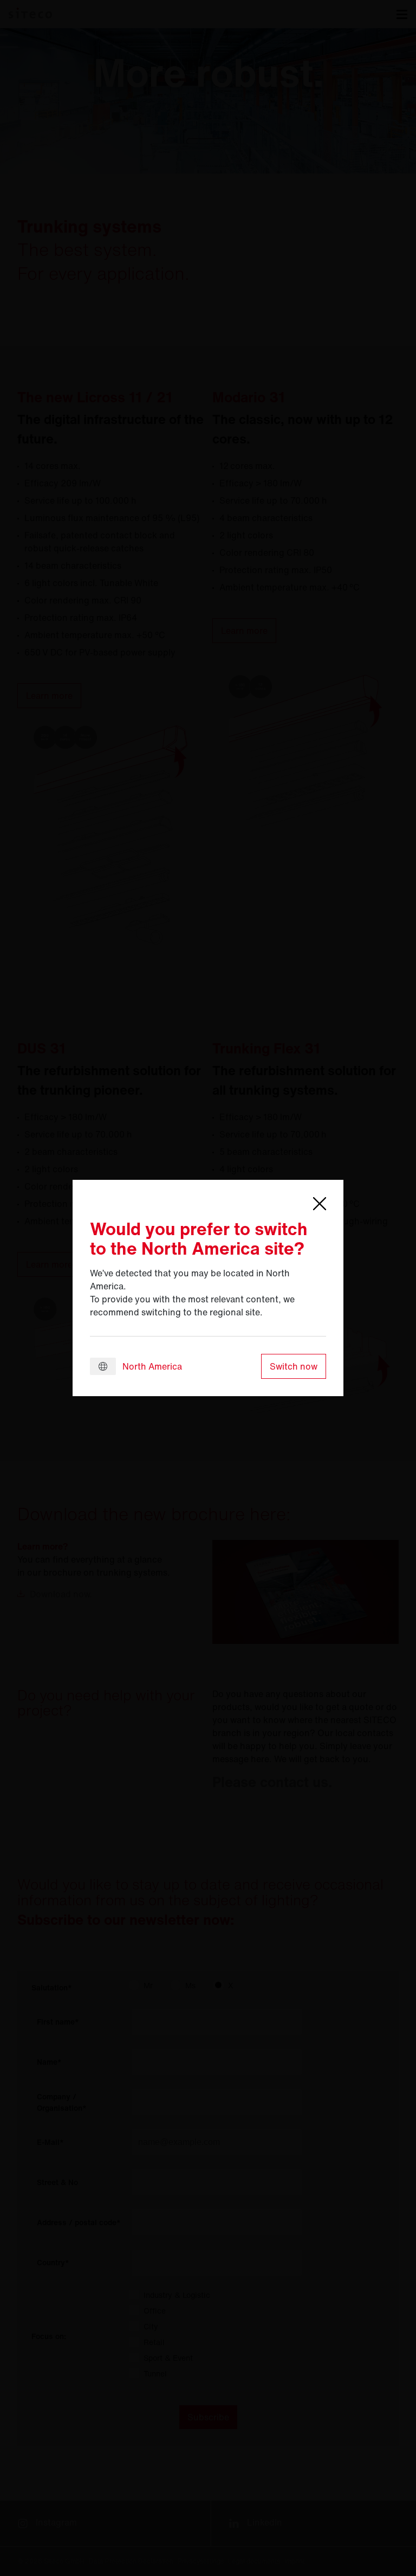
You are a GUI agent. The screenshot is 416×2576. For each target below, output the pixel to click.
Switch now (294, 1366)
